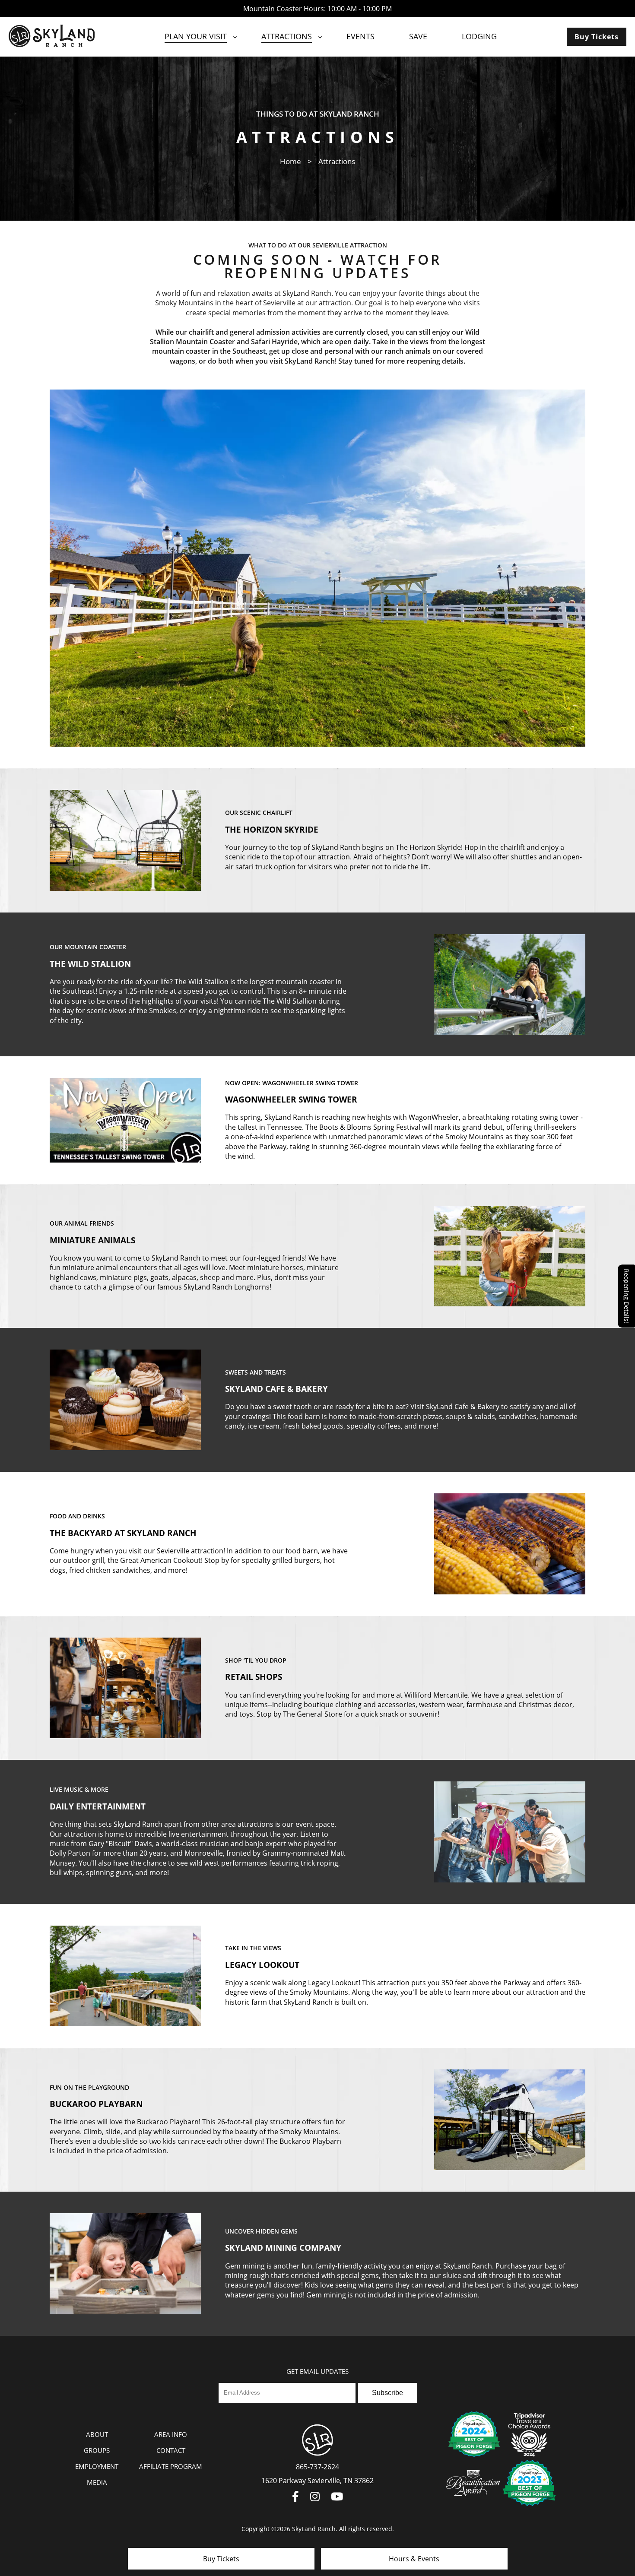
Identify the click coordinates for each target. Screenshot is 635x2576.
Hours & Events (414, 2559)
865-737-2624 (317, 2467)
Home (291, 161)
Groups (97, 2450)
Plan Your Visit (196, 36)
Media (97, 2482)
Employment (97, 2466)
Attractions (287, 36)
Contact (171, 2450)
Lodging (479, 36)
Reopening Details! (627, 1296)
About (97, 2434)
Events (360, 36)
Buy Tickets (597, 37)
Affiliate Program (171, 2466)
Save (418, 36)
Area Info (171, 2434)
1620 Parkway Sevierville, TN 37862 (317, 2481)
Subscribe (387, 2393)
